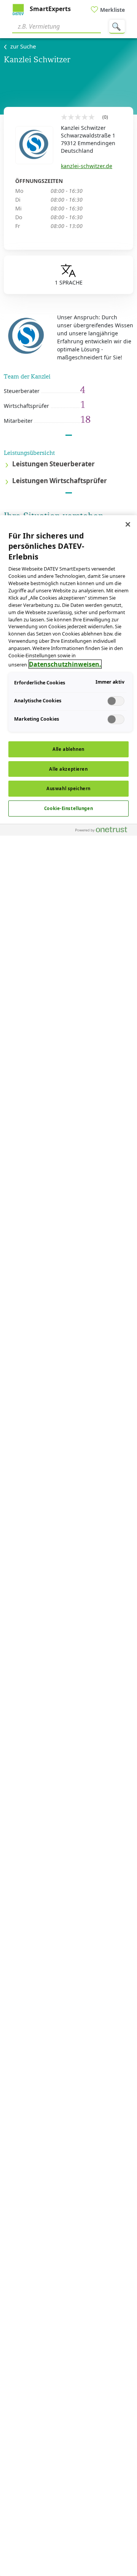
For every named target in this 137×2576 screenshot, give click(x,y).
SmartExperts (49, 9)
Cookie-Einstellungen (68, 808)
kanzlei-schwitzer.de (87, 166)
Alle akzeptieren (68, 769)
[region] (68, 1546)
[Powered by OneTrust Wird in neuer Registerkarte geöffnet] (104, 831)
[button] (68, 465)
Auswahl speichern (68, 788)
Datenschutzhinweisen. (65, 664)
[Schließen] (128, 524)
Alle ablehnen (68, 749)
